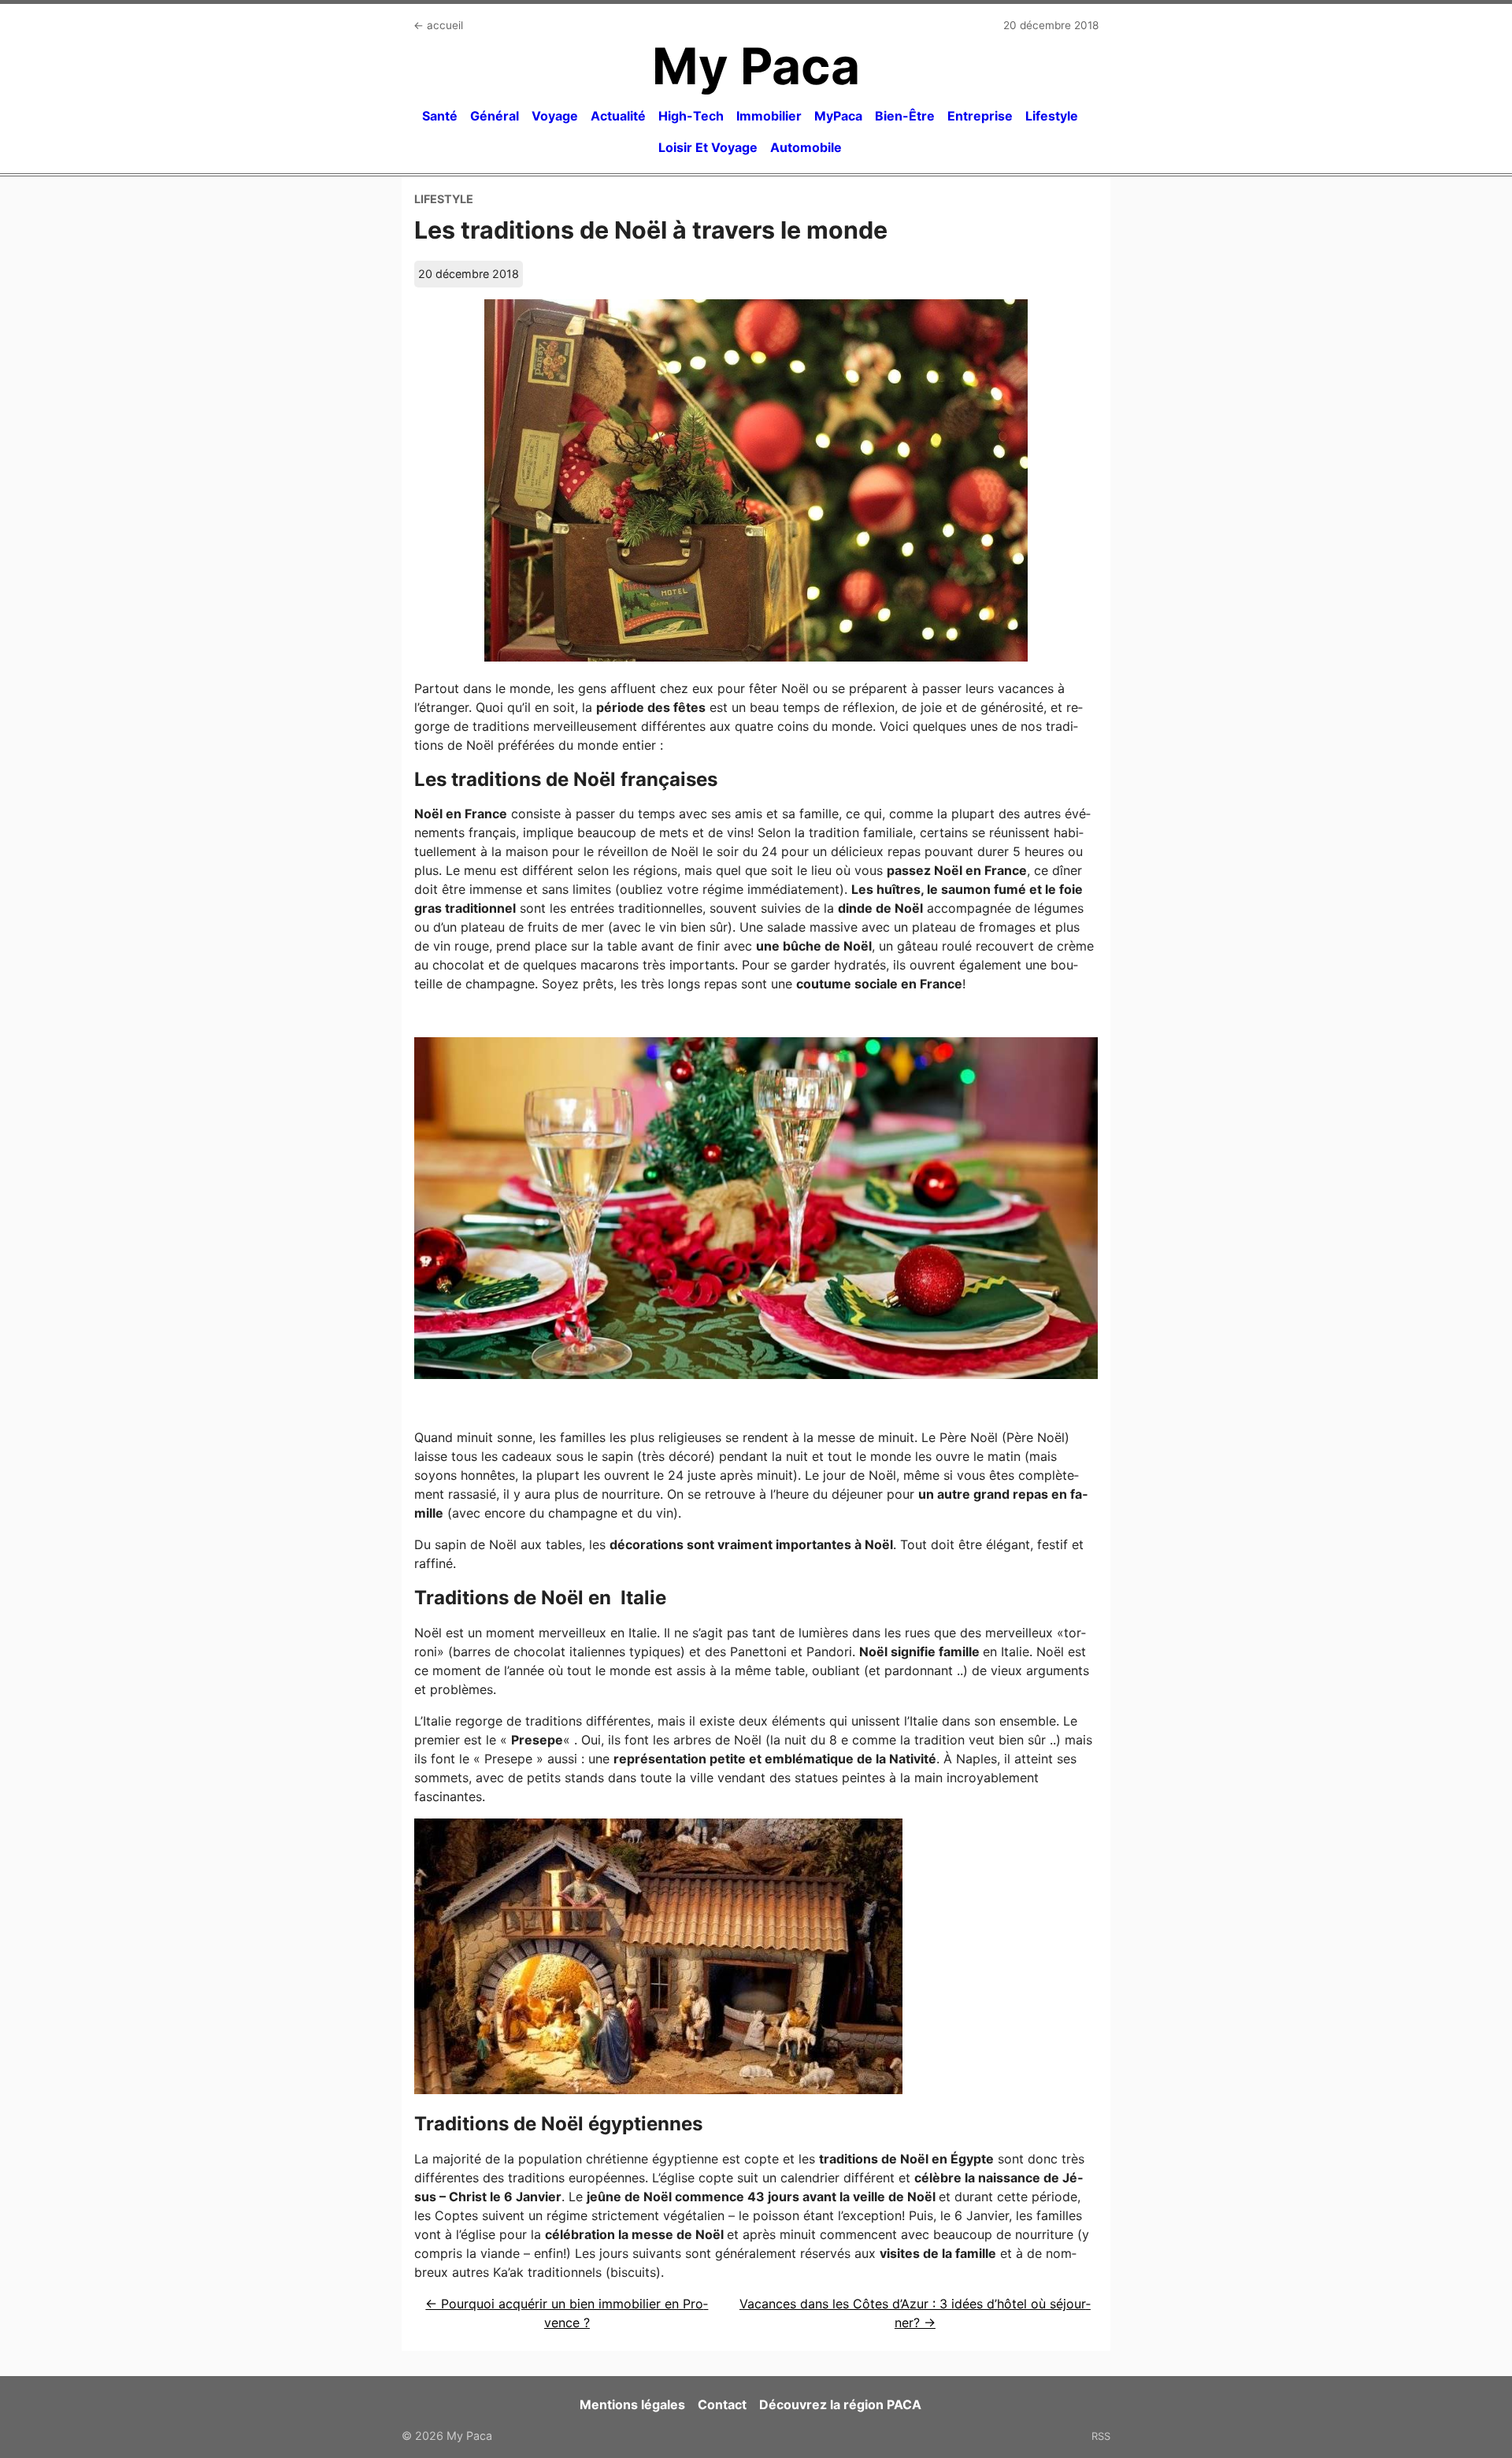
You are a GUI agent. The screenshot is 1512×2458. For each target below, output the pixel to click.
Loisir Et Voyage (708, 147)
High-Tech (691, 116)
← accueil (438, 25)
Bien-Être (905, 116)
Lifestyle (1052, 116)
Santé (440, 116)
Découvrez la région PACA (840, 2404)
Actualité (618, 116)
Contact (722, 2404)
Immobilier (769, 116)
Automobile (806, 147)
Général (495, 116)
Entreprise (980, 116)
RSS (1101, 2436)
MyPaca (838, 116)
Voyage (555, 116)
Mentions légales (632, 2404)
